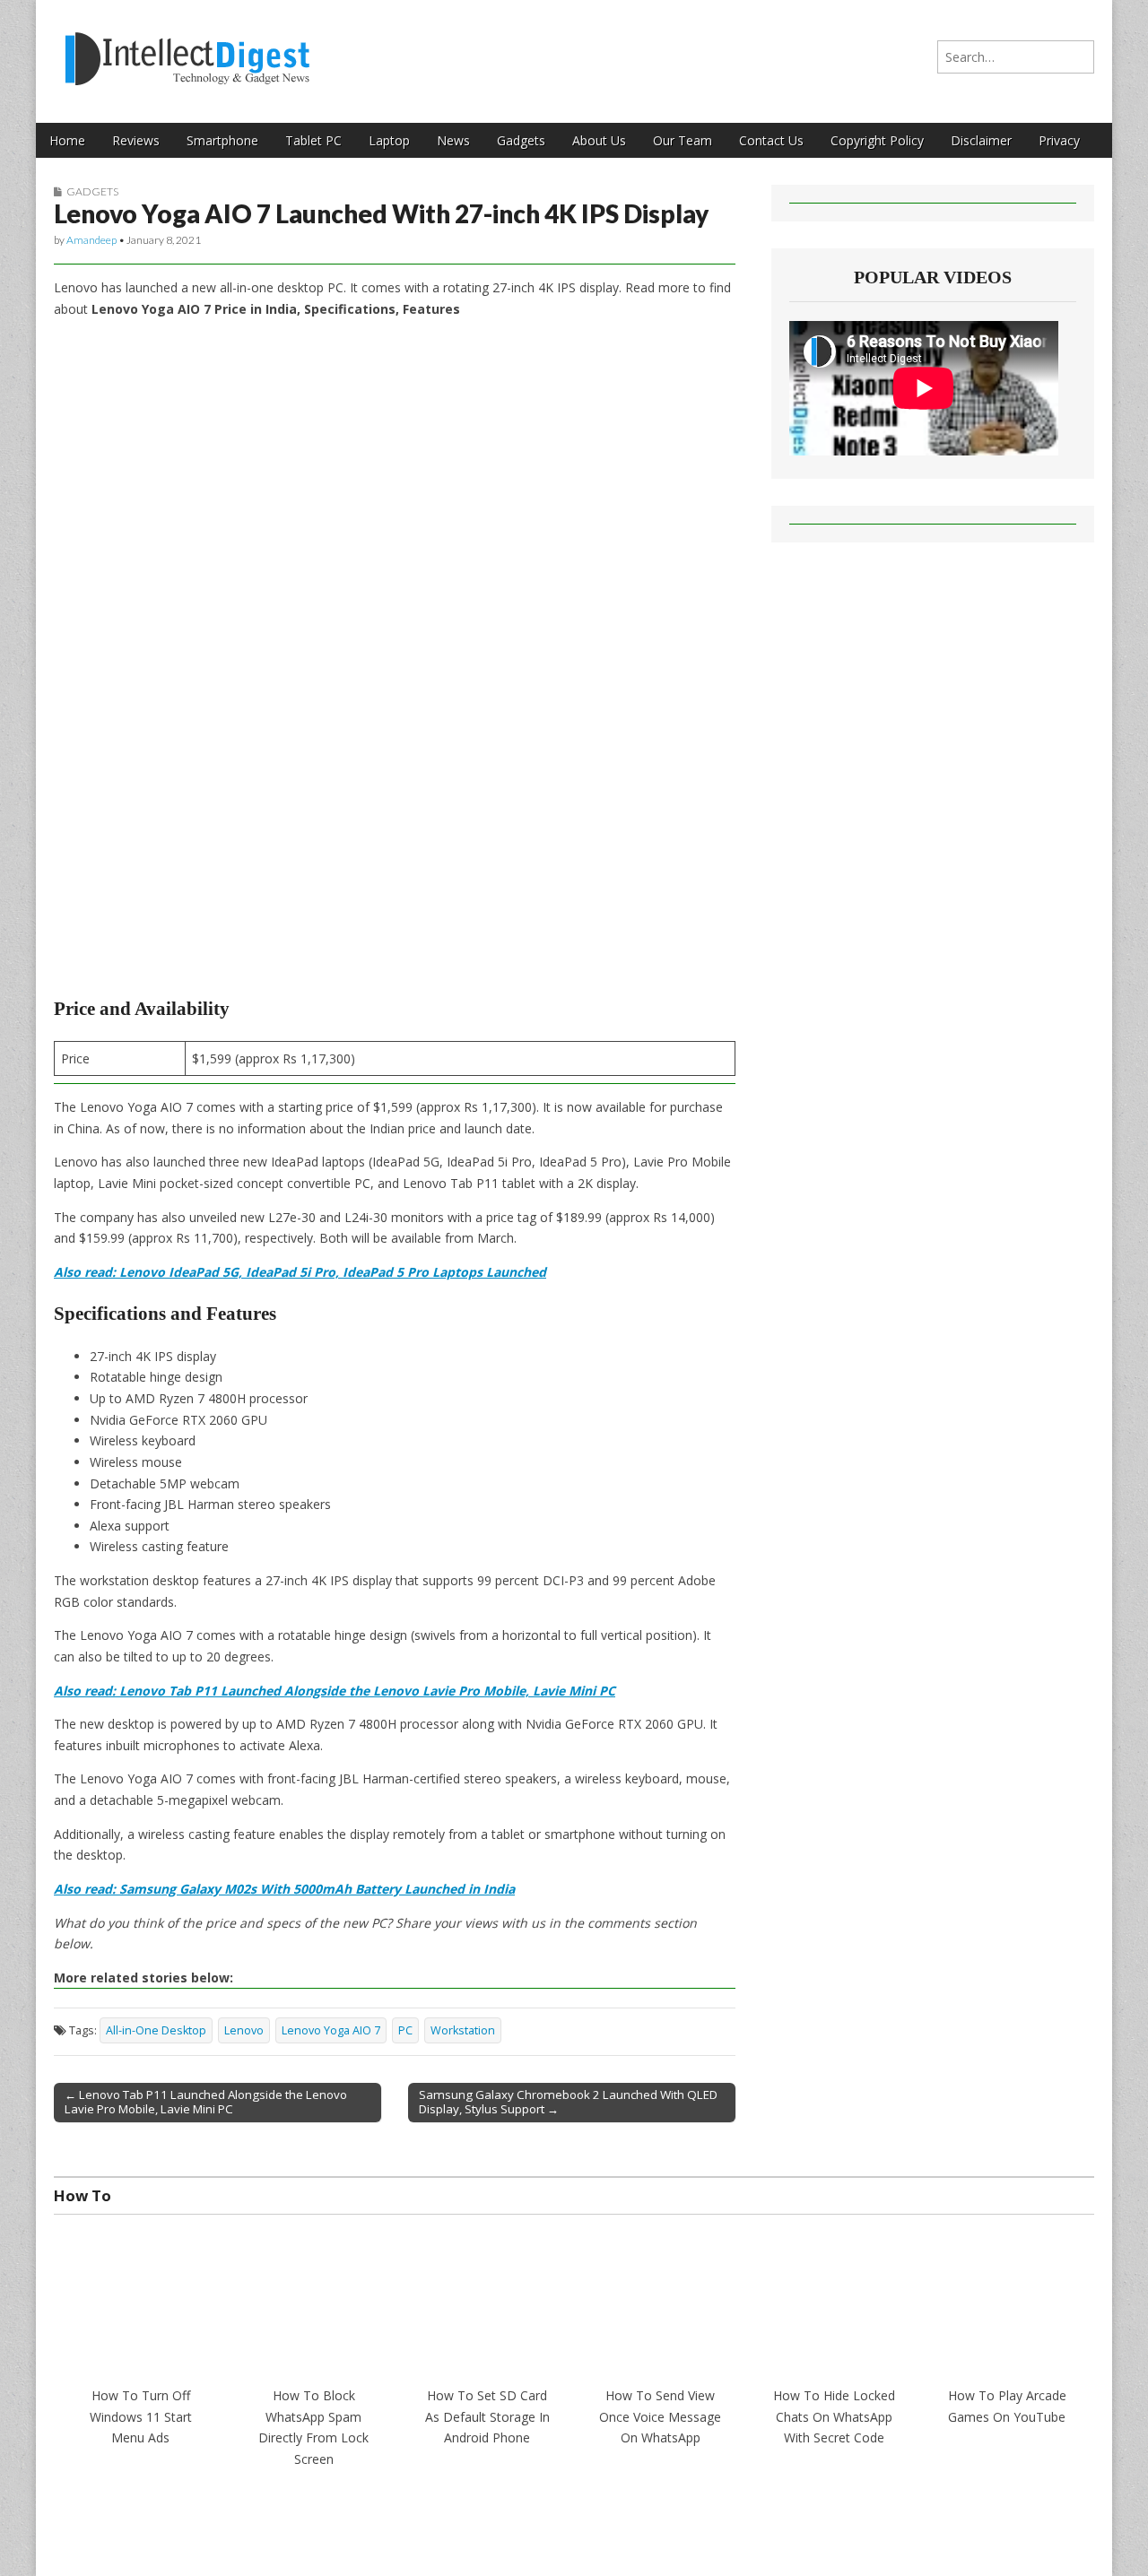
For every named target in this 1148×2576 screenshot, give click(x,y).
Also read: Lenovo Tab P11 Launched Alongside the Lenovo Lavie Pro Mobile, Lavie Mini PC (335, 1691)
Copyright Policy (877, 140)
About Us (599, 140)
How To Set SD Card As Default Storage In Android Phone (487, 2416)
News (453, 140)
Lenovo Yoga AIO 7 (331, 2030)
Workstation (463, 2030)
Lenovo (244, 2030)
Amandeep (91, 240)
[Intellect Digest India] (187, 48)
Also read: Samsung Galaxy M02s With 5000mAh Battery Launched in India (284, 1889)
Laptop (389, 140)
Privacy (1059, 140)
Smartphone (222, 140)
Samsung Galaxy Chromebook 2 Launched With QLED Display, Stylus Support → (568, 2102)
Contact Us (771, 140)
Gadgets (521, 140)
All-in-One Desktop (156, 2030)
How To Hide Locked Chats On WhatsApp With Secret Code (834, 2416)
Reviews (136, 140)
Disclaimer (981, 140)
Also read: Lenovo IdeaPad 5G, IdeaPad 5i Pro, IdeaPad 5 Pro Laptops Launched (300, 1272)
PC (405, 2030)
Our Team (683, 140)
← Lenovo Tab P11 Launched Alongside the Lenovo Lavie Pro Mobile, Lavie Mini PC (206, 2102)
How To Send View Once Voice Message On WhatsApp (660, 2416)
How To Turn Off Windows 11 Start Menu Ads (141, 2416)
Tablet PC (313, 140)
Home (67, 140)
